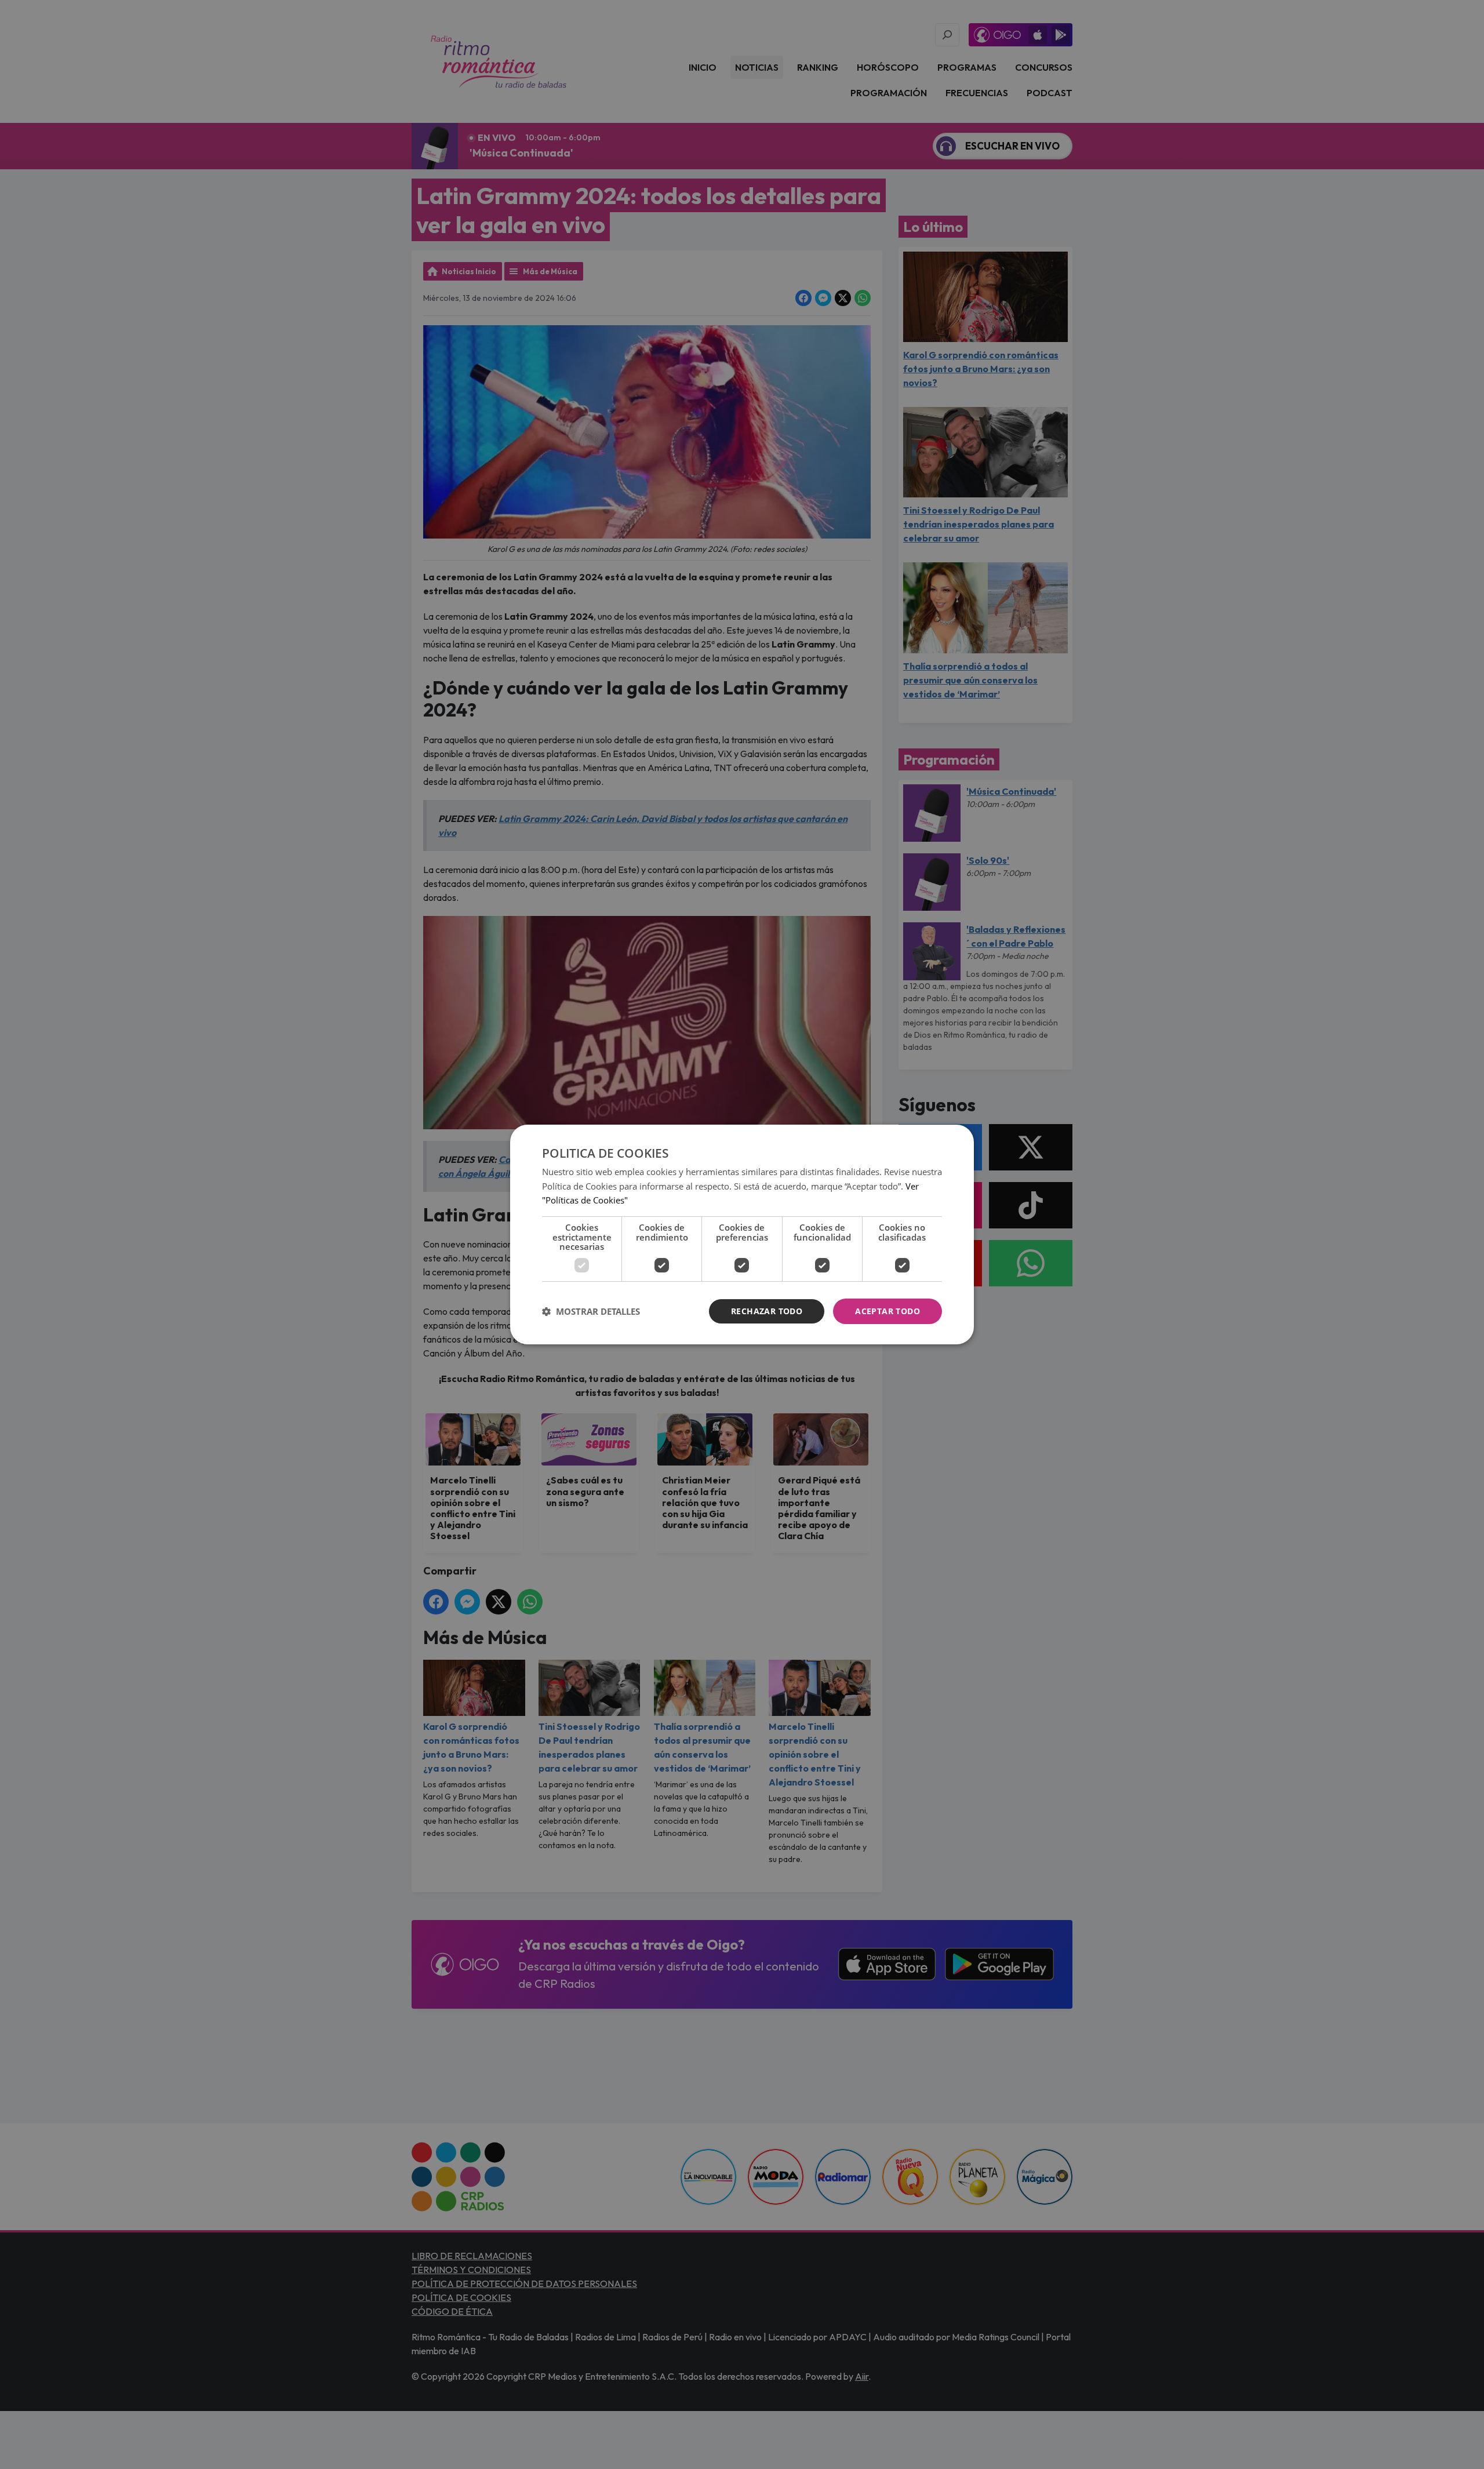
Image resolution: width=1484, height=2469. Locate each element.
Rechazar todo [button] (767, 1311)
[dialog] (742, 1235)
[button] (591, 1311)
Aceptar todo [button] (888, 1311)
